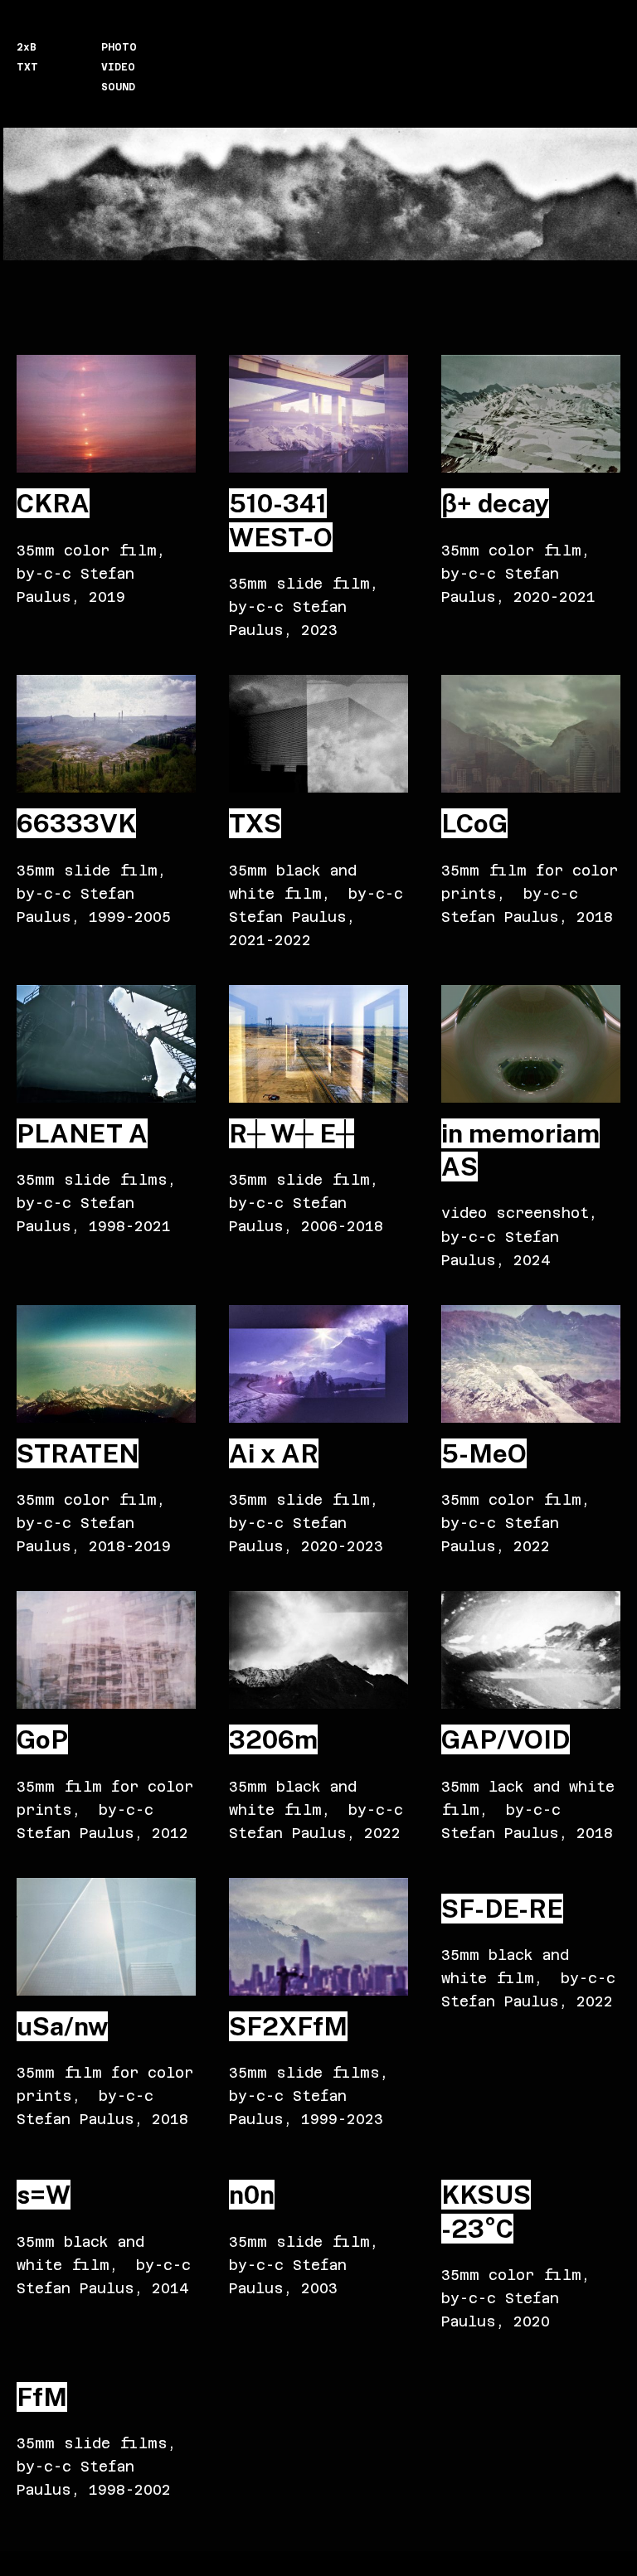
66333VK (76, 823)
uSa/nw (62, 2026)
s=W (44, 2195)
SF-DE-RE (502, 1909)
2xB (27, 47)
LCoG (474, 823)
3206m (273, 1739)
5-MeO (484, 1453)
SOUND (118, 87)
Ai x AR (274, 1453)
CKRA (53, 503)
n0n (252, 2195)
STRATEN (78, 1453)
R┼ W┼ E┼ (292, 1133)
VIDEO (118, 67)
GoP (42, 1739)
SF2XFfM (288, 2026)
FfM (42, 2397)
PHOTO (119, 47)
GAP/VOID (506, 1739)
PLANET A (82, 1133)
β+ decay (495, 503)
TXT (27, 67)
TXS (255, 823)
